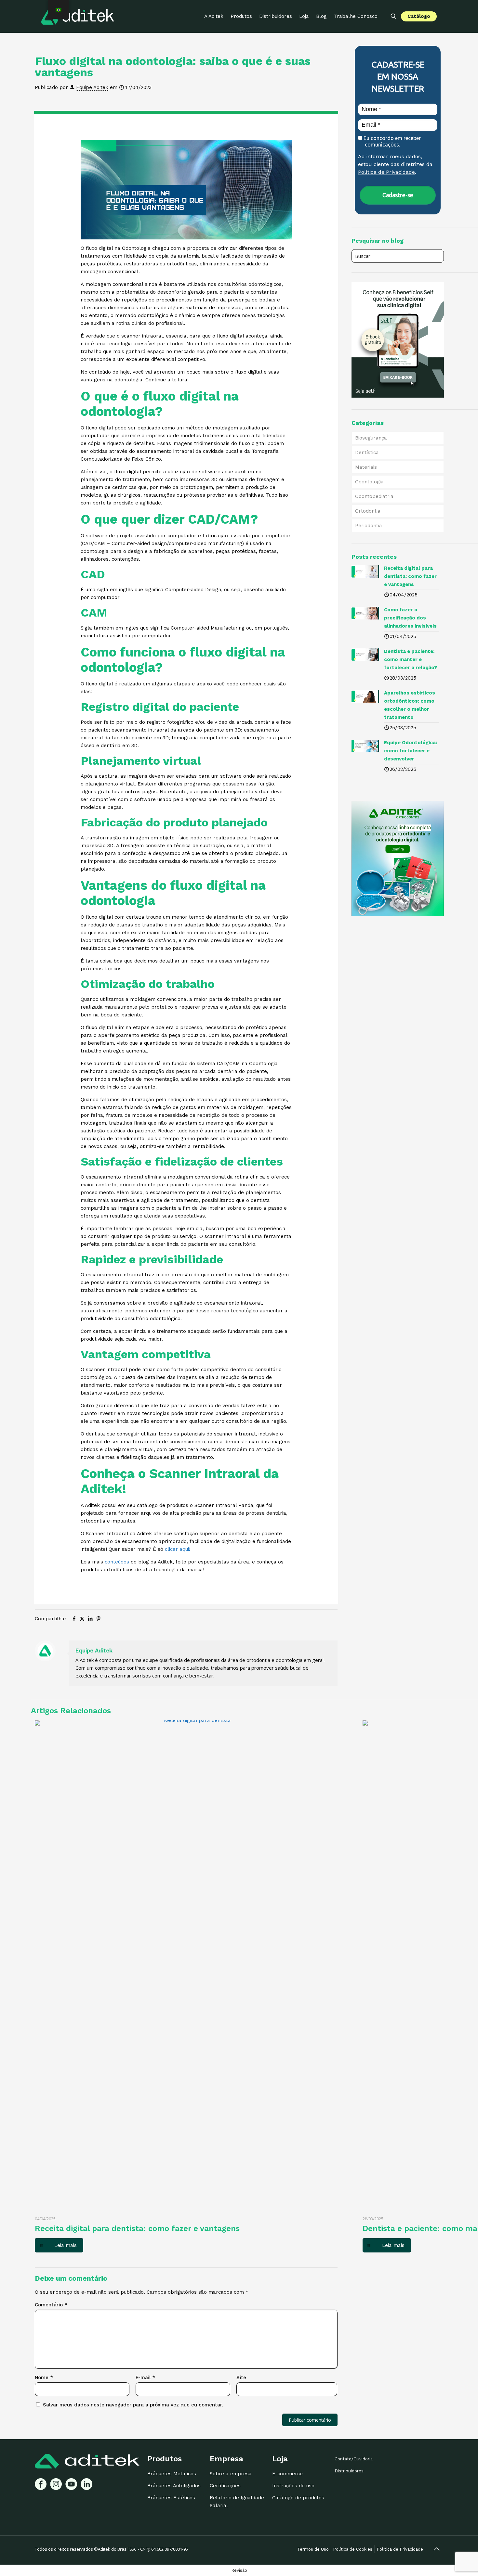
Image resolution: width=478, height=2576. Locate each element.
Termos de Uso (313, 2549)
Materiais (366, 467)
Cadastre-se (398, 195)
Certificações (225, 2486)
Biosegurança (371, 438)
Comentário (51, 2305)
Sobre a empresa (231, 2474)
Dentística (367, 453)
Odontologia (369, 482)
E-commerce (287, 2474)
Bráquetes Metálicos (172, 2474)
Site (241, 2378)
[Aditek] (78, 16)
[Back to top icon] (436, 2549)
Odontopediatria (374, 496)
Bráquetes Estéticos (171, 2498)
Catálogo (419, 16)
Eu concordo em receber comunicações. (392, 141)
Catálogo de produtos (298, 2498)
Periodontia (369, 526)
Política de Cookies (353, 2549)
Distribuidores (349, 2471)
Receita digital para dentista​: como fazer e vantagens (137, 2228)
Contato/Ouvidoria (354, 2459)
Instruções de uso (293, 2486)
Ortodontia (368, 511)
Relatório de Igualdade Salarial (237, 2502)
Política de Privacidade (386, 172)
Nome (44, 2378)
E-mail (145, 2378)
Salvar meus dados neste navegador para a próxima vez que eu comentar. (133, 2405)
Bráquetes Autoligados (174, 2486)
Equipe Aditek (92, 87)
